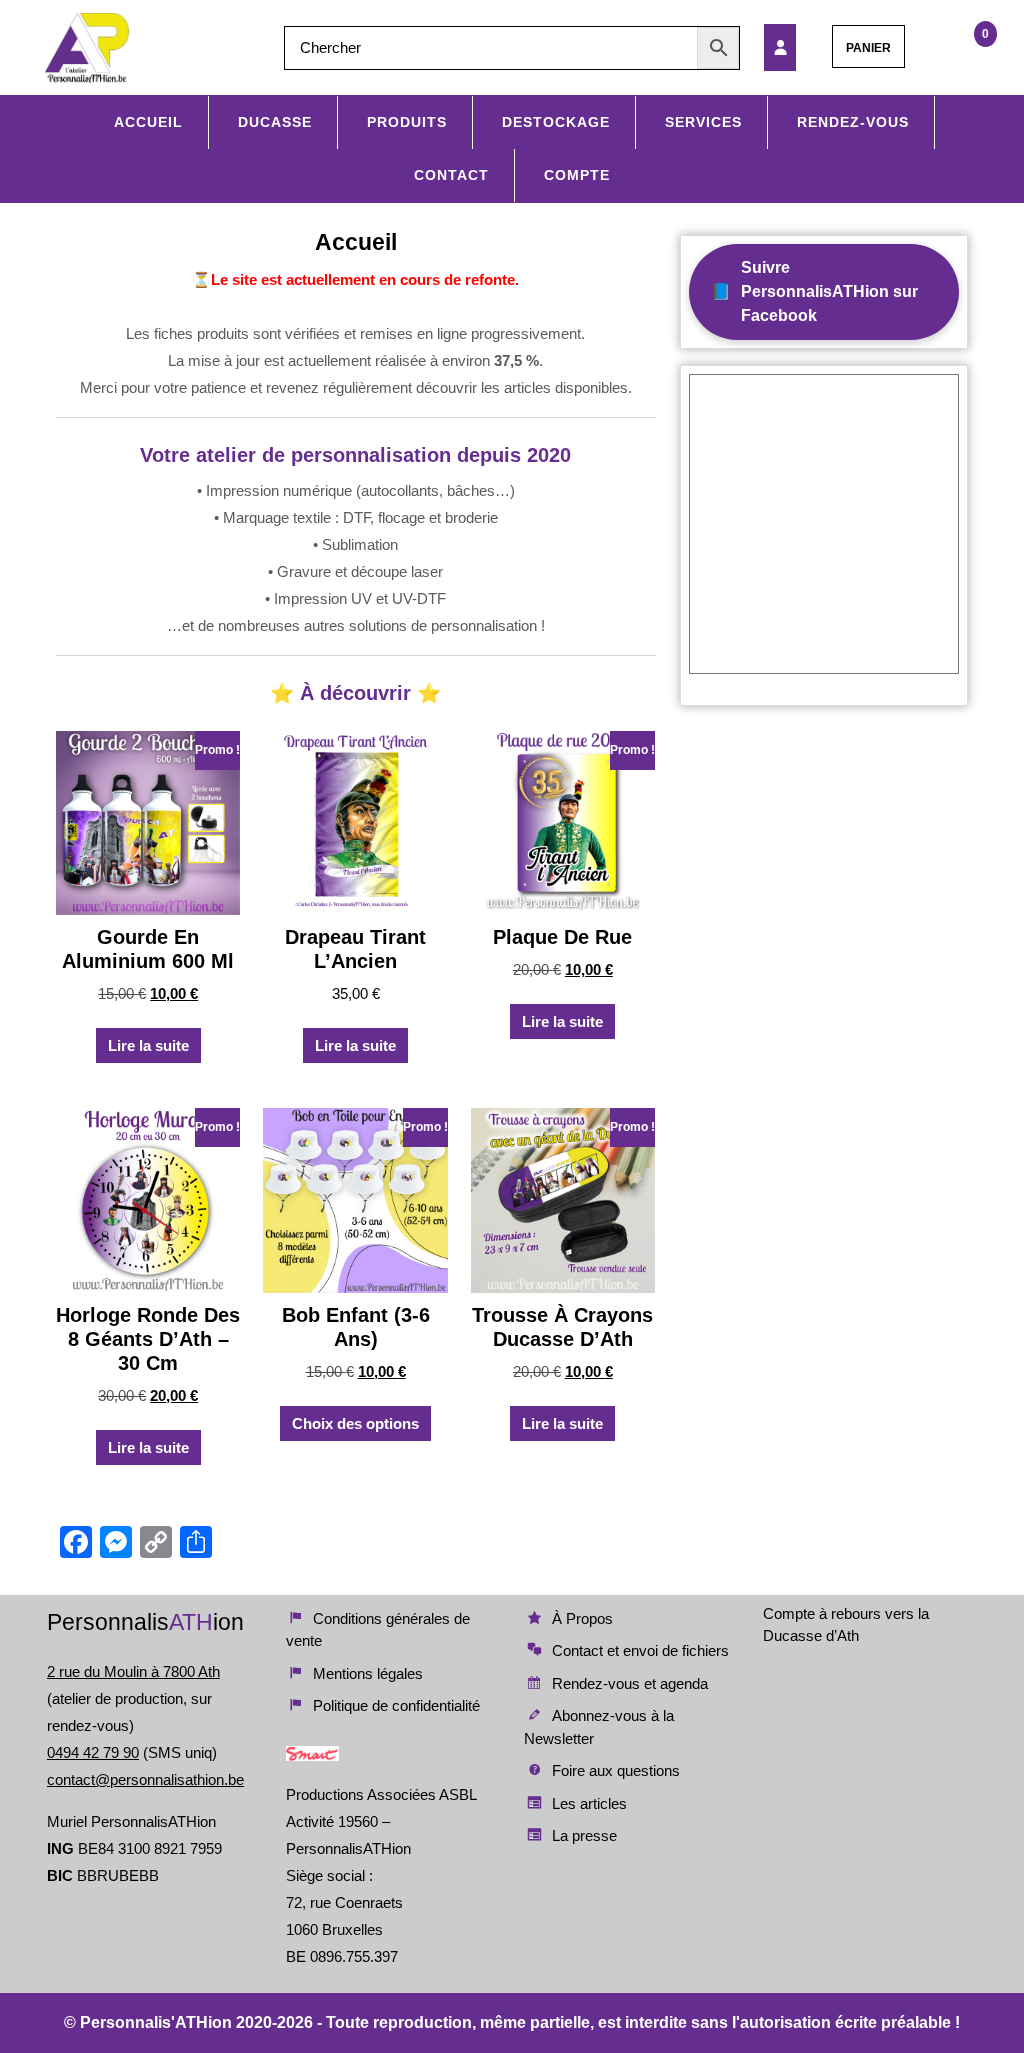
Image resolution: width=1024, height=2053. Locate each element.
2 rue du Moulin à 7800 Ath (133, 1671)
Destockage (556, 122)
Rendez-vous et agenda (630, 1683)
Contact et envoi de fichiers (640, 1650)
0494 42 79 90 (93, 1752)
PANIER (868, 48)
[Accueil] (792, 47)
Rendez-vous (853, 122)
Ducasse (275, 122)
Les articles (589, 1803)
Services (703, 122)
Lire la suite (148, 1045)
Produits (407, 122)
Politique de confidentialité (396, 1705)
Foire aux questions (616, 1770)
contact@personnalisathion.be (145, 1779)
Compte (577, 175)
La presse (584, 1835)
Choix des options (355, 1423)
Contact (451, 175)
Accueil (148, 122)
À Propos (582, 1618)
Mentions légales (368, 1673)
